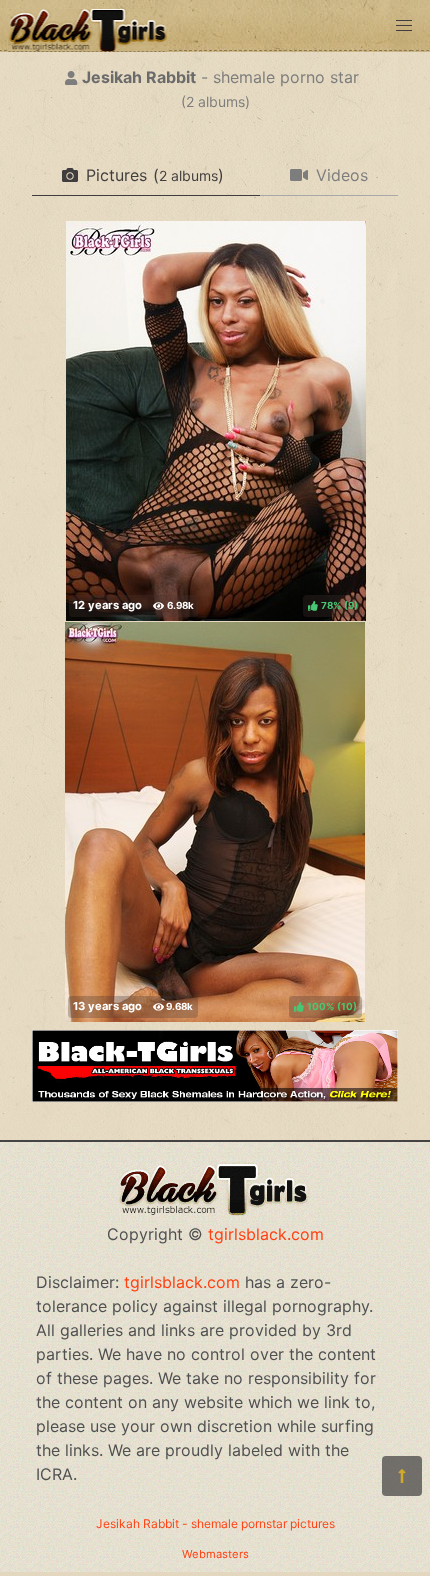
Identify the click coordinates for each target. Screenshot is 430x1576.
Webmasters (215, 1554)
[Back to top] (402, 1476)
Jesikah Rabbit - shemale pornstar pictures (215, 1523)
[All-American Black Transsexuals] (215, 1096)
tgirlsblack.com (266, 1234)
